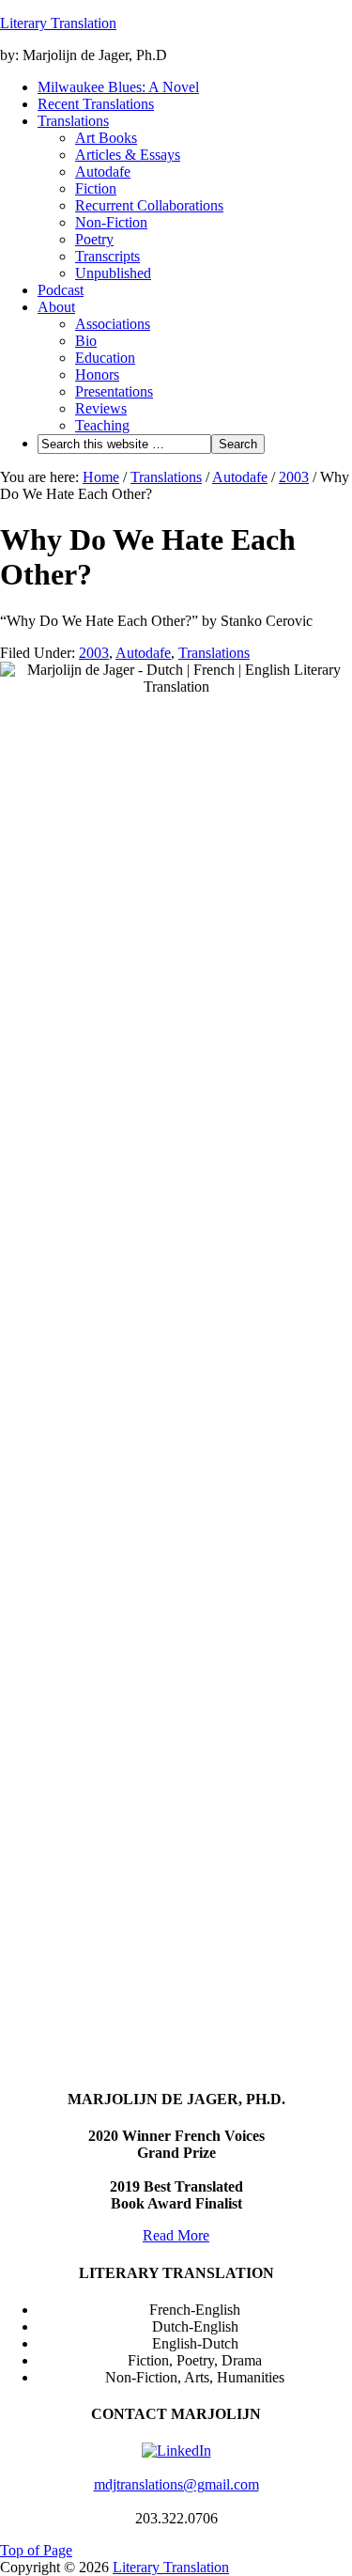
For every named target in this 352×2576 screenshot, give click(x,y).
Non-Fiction (111, 222)
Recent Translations (96, 104)
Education (105, 358)
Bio (86, 341)
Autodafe (103, 172)
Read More (176, 2235)
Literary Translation (58, 23)
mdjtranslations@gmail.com (176, 2484)
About (56, 307)
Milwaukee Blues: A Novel (118, 87)
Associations (113, 324)
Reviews (101, 408)
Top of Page (36, 2550)
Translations (73, 121)
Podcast (61, 290)
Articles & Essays (128, 155)
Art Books (106, 138)
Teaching (102, 425)
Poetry (94, 239)
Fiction (96, 188)
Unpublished (113, 273)
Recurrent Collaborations (149, 205)
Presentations (114, 391)
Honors (97, 375)
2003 (94, 653)
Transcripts (107, 256)
